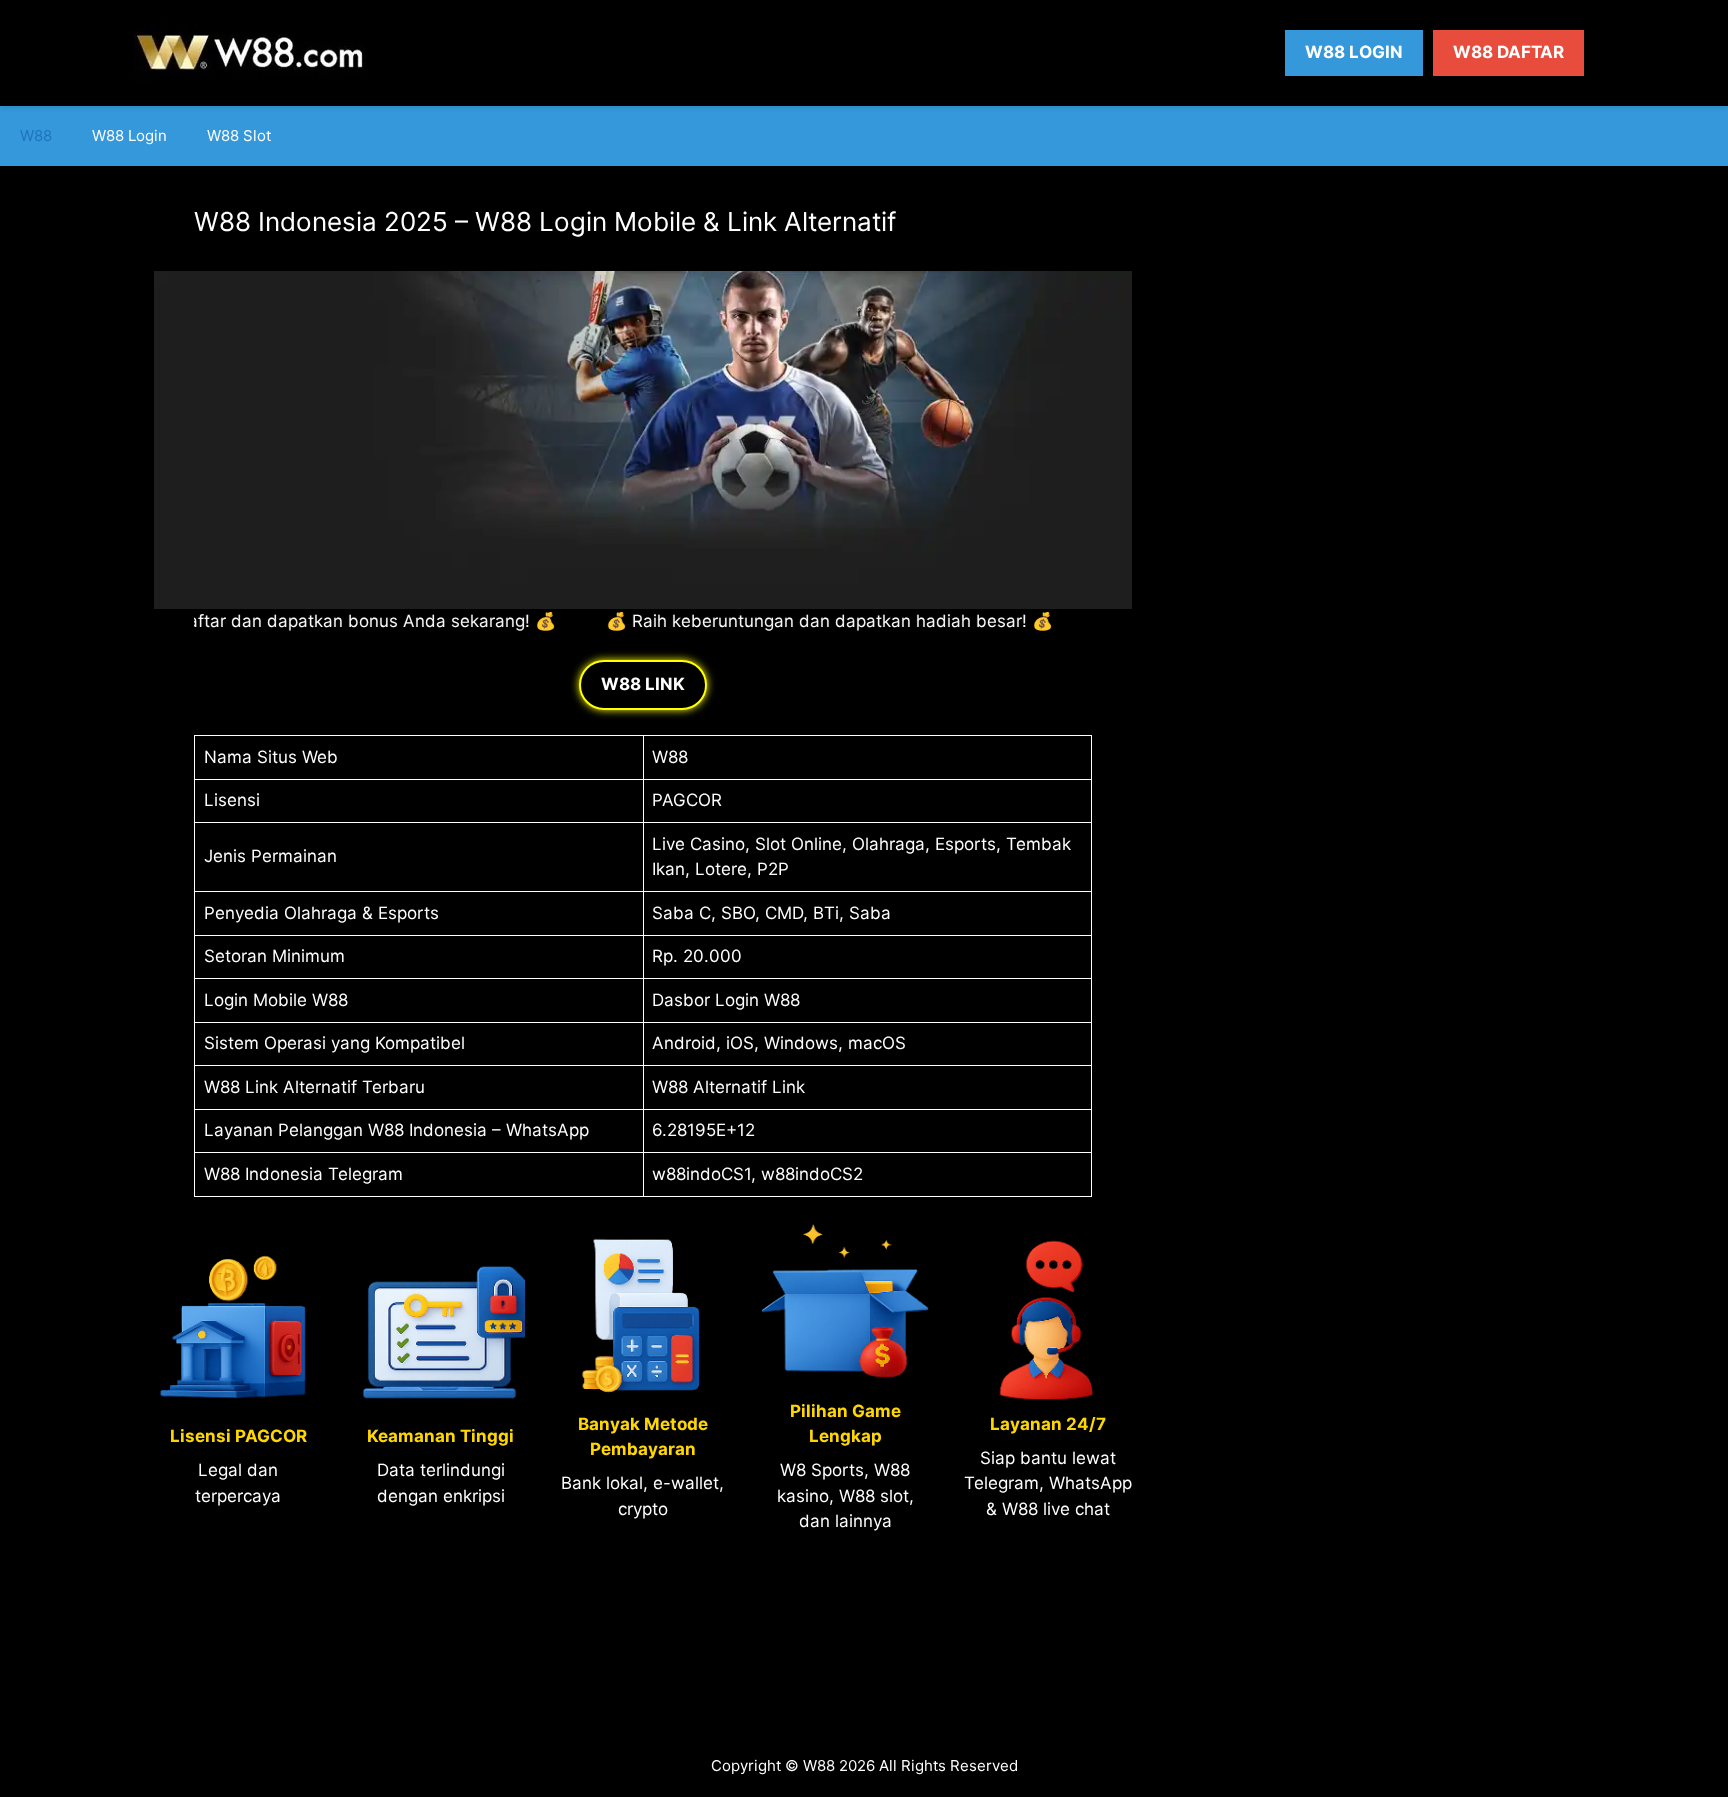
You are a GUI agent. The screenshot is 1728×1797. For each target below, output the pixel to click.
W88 (36, 135)
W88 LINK (643, 684)
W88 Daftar (1508, 52)
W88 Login (1354, 52)
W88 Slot (239, 135)
